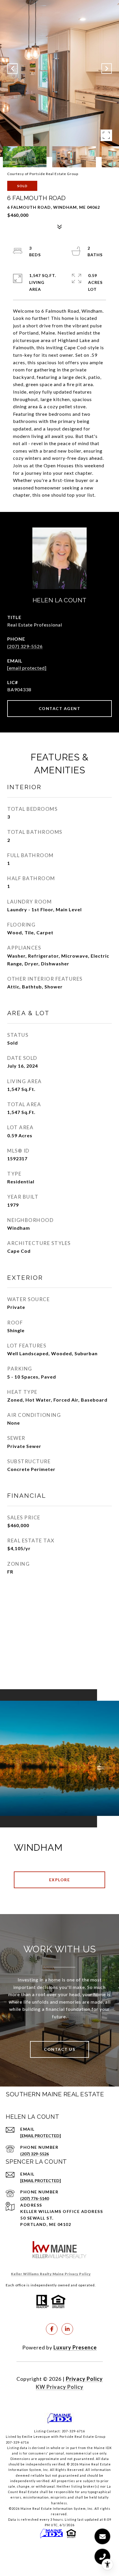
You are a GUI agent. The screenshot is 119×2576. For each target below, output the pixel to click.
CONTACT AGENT (60, 708)
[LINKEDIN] (67, 2329)
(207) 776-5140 (35, 2198)
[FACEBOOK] (52, 2329)
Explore (60, 1880)
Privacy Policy (84, 2379)
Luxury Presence (75, 2347)
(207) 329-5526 (25, 646)
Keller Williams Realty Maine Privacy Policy (51, 2274)
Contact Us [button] (59, 2049)
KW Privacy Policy (60, 2387)
